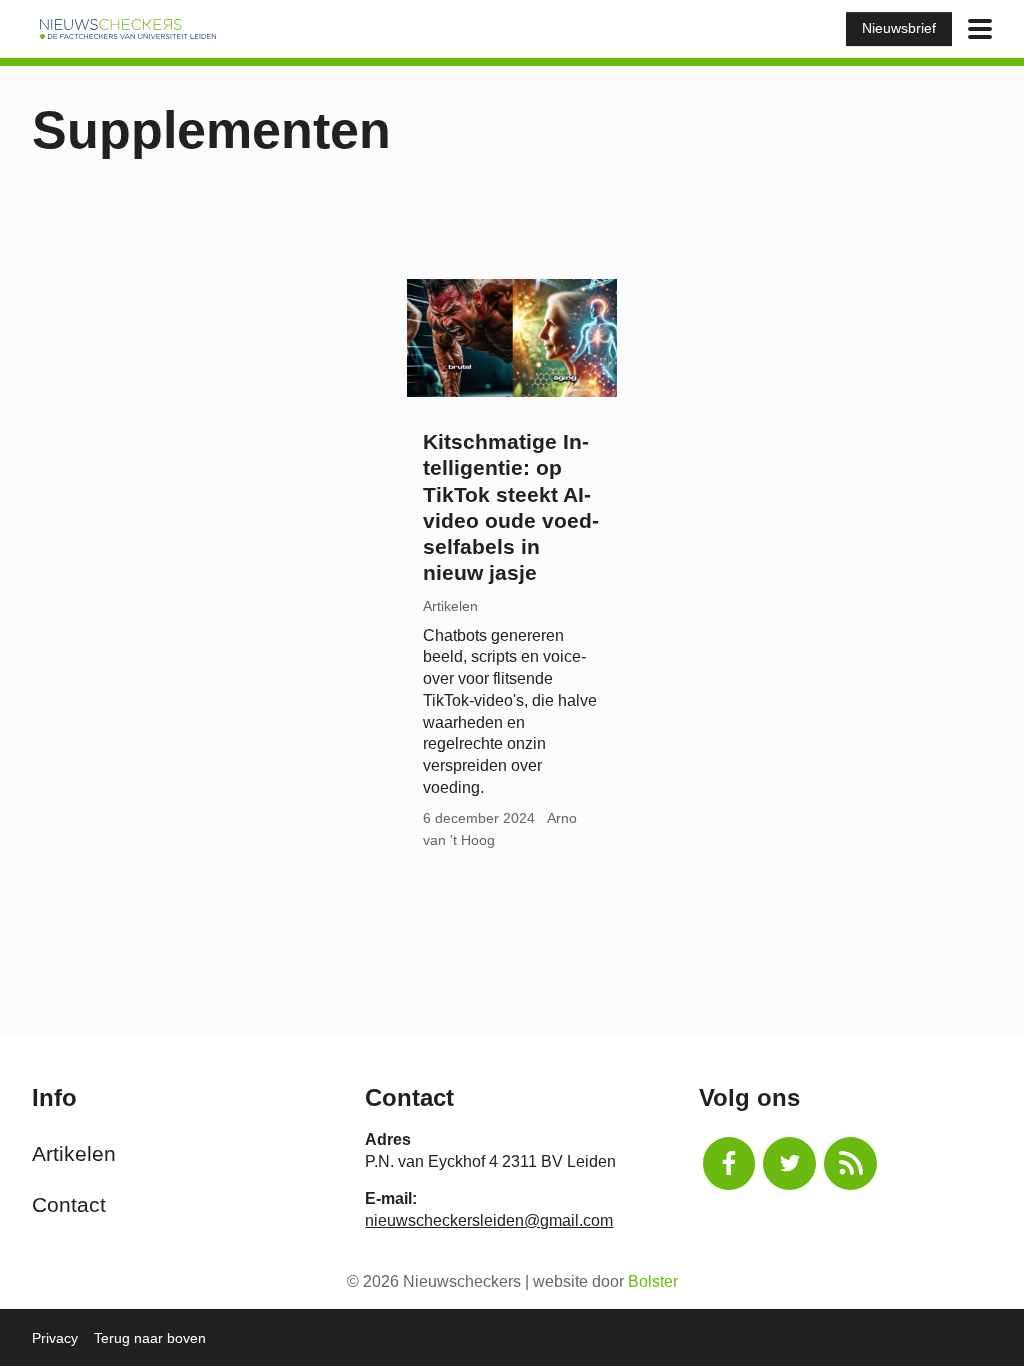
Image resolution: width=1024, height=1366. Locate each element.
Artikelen (74, 1153)
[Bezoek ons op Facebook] (729, 1163)
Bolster (653, 1281)
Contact (69, 1204)
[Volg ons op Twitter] (789, 1163)
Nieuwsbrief (899, 28)
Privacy (55, 1338)
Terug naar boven (150, 1338)
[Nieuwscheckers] (128, 28)
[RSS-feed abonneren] (850, 1163)
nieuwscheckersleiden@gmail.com (489, 1220)
